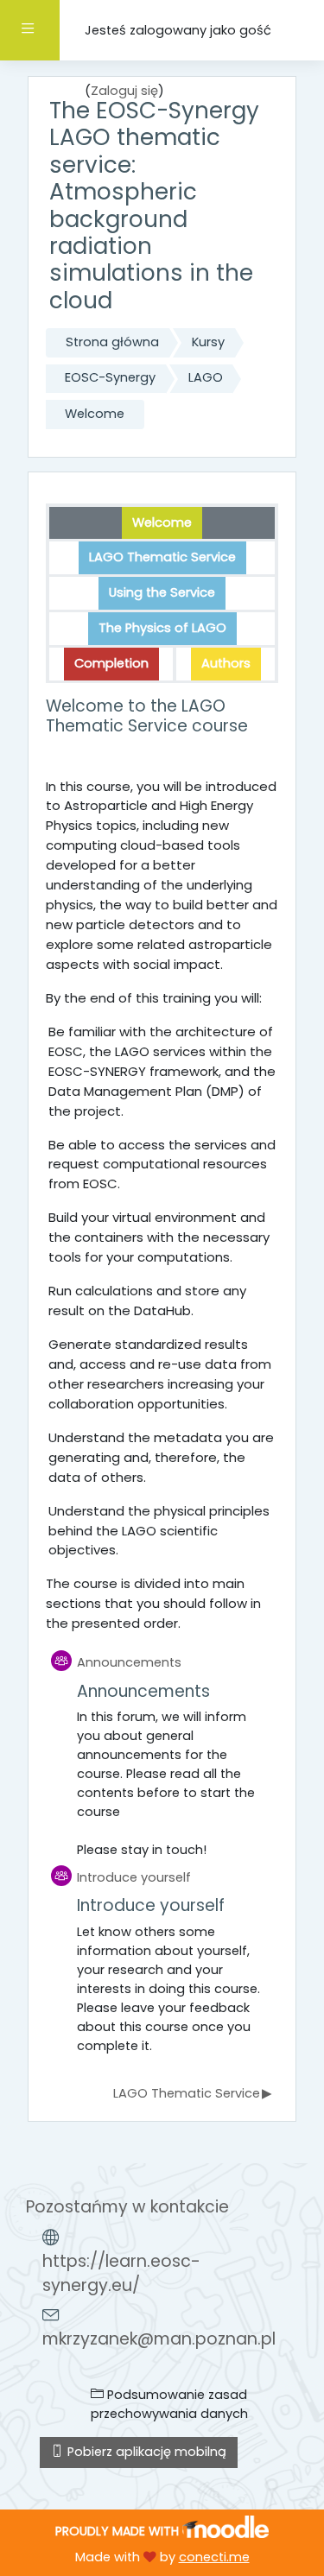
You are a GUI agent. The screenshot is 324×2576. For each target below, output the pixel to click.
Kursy (208, 342)
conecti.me (214, 2557)
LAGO (206, 377)
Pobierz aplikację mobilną (145, 2452)
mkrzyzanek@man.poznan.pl (159, 2339)
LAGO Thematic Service (192, 2093)
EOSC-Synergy (110, 377)
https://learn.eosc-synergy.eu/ (121, 2274)
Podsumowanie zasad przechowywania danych (169, 2404)
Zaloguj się (124, 91)
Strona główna (112, 342)
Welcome (95, 414)
